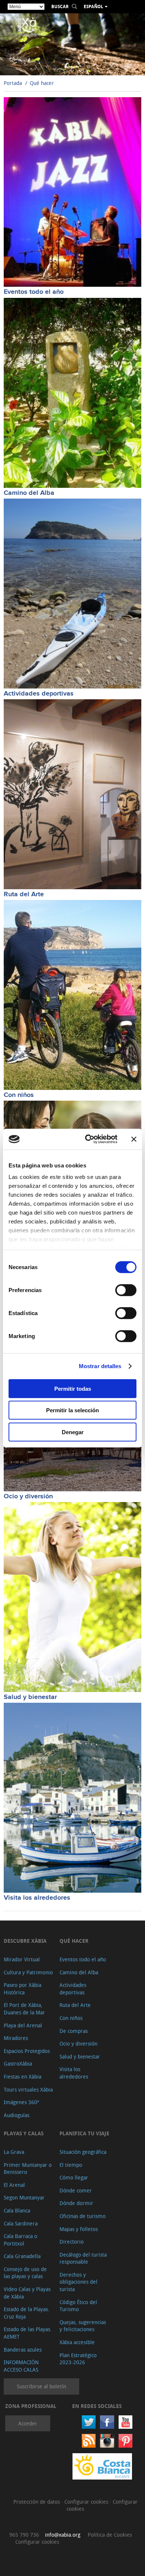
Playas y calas (24, 2133)
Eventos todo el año (34, 292)
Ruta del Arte (24, 894)
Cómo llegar (74, 2177)
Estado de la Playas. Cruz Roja (27, 2313)
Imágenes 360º (21, 2102)
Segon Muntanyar (24, 2197)
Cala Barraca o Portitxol (20, 2240)
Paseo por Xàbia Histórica (22, 1989)
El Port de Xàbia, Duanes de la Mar (24, 2009)
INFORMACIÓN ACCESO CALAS (21, 2366)
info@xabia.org (63, 2535)
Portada (13, 83)
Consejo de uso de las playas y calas (25, 2273)
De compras (74, 2031)
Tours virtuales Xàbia (28, 2089)
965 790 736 (24, 2535)
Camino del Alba (29, 493)
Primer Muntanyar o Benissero (28, 2168)
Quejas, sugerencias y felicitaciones (83, 2326)
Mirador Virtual (22, 1959)
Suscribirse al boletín (41, 2386)
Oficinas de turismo (83, 2216)
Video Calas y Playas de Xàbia (27, 2293)
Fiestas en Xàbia (22, 2076)
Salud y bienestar (30, 1697)
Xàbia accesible (77, 2342)
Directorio (72, 2242)
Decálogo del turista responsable (83, 2258)
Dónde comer (76, 2190)
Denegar (73, 1432)
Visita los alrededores (37, 1898)
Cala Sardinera (21, 2223)
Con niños (19, 1095)
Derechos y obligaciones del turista (78, 2282)
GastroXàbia (18, 2064)
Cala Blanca (17, 2210)
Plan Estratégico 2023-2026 (78, 2359)
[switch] (126, 1290)
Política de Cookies (110, 2535)
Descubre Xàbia (25, 1941)
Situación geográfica (83, 2152)
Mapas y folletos (79, 2229)
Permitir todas (73, 1388)
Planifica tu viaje (84, 2133)
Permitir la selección (72, 1410)
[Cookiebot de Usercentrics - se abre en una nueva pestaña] (88, 1139)
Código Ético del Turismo (78, 2306)
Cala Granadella (22, 2256)
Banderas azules (23, 2350)
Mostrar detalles (100, 1366)
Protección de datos (37, 2502)
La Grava (14, 2152)
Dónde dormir (76, 2203)
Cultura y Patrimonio (28, 1972)
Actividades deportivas (39, 694)
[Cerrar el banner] (134, 1139)
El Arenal (14, 2185)
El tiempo (71, 2165)
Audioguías (17, 2115)
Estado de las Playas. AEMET (28, 2333)
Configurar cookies (87, 2502)
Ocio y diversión (28, 1496)
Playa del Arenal (23, 2025)
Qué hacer (42, 83)
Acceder (28, 2423)
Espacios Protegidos (27, 2051)
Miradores (16, 2038)
